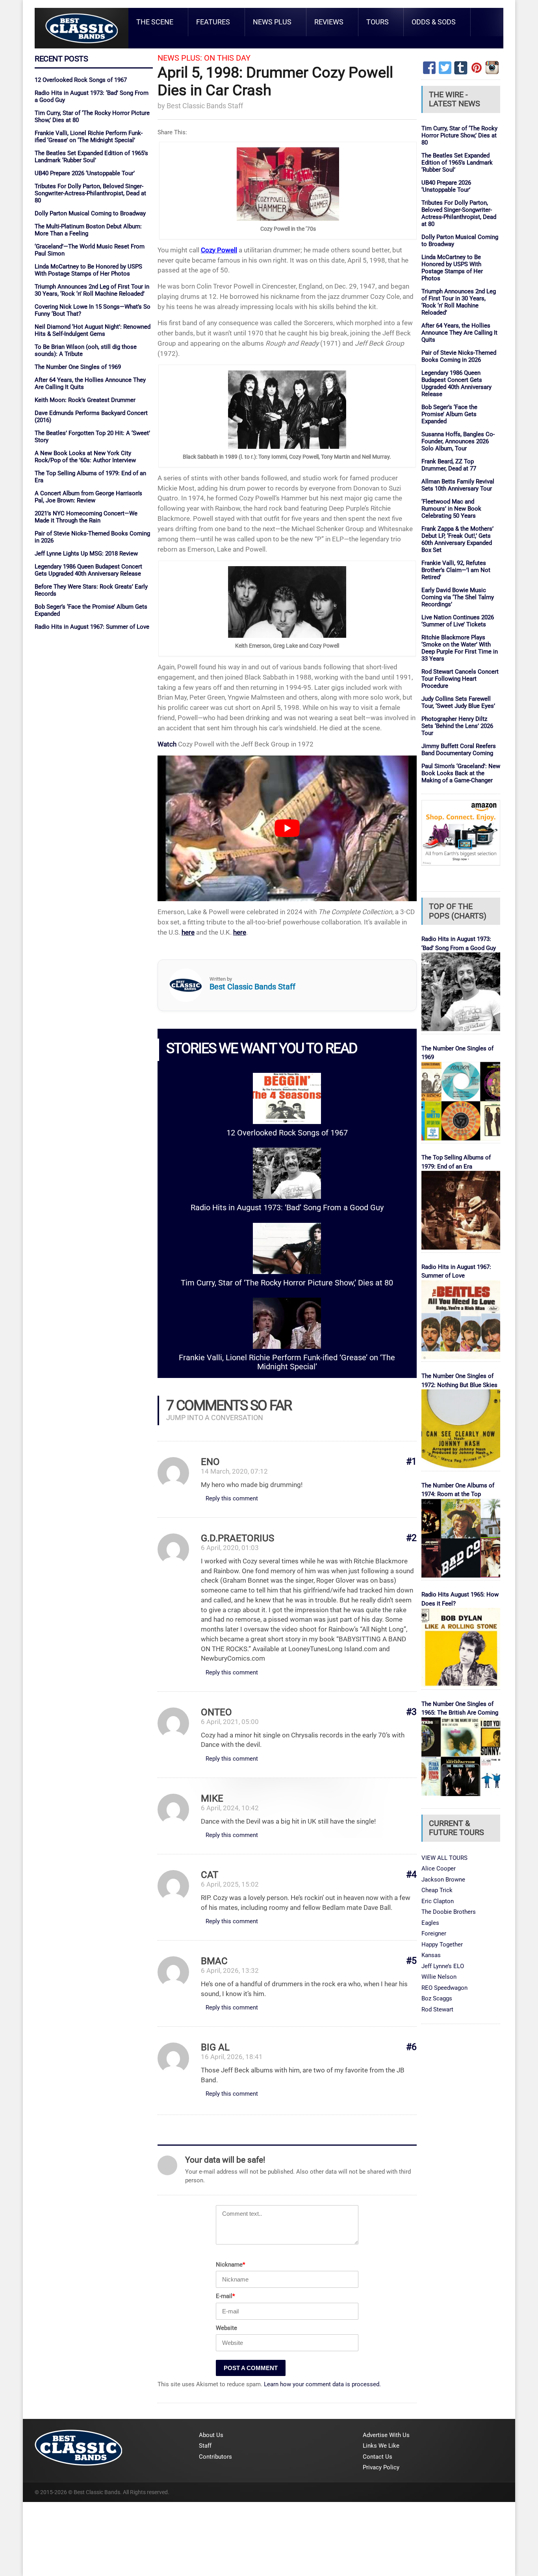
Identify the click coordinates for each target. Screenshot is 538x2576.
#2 (411, 1538)
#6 (411, 2047)
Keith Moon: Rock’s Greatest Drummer (85, 400)
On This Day (227, 58)
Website (226, 2328)
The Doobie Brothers (449, 1912)
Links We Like (381, 2446)
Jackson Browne (443, 1880)
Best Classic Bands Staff (205, 106)
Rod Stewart (437, 2009)
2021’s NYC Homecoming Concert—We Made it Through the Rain (86, 517)
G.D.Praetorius (237, 1538)
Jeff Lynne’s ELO (443, 1966)
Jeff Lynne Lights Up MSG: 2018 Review (86, 554)
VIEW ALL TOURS (444, 1858)
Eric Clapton (438, 1901)
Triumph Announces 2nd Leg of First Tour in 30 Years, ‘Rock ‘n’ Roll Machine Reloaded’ (92, 290)
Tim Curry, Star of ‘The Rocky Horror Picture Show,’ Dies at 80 (287, 1283)
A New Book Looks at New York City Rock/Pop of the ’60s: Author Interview (85, 457)
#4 (411, 1875)
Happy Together (442, 1945)
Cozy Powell (219, 250)
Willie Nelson (439, 1977)
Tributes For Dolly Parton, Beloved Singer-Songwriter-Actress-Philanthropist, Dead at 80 (90, 193)
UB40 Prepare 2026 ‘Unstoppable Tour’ (85, 173)
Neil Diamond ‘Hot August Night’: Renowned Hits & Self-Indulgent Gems (93, 330)
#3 (411, 1712)
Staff (205, 2446)
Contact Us (378, 2457)
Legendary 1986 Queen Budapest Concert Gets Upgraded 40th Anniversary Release (88, 570)
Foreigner (434, 1933)
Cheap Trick (437, 1890)
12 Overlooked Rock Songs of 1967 (81, 80)
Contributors (215, 2457)
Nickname (230, 2265)
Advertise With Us (386, 2435)
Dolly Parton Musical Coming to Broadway (90, 213)
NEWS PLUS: (180, 58)
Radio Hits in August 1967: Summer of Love (92, 627)
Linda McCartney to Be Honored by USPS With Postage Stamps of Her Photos (88, 270)
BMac (214, 1961)
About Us (211, 2435)
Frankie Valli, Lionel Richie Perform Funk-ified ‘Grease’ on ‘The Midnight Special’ (89, 137)
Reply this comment (232, 1498)
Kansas (431, 1955)
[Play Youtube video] (287, 828)
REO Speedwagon (444, 1988)
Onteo (216, 1712)
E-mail (225, 2296)
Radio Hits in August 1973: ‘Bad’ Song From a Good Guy (287, 1208)
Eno (210, 1462)
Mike (212, 1798)
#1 (411, 1462)
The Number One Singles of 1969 (78, 367)
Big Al (215, 2047)
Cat (210, 1875)
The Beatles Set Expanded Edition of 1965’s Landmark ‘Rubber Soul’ (91, 157)
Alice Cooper (439, 1869)
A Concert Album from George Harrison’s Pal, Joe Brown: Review (88, 497)
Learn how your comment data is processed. (322, 2384)
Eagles (430, 1923)
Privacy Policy (381, 2467)
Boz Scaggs (437, 1998)
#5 (411, 1961)
